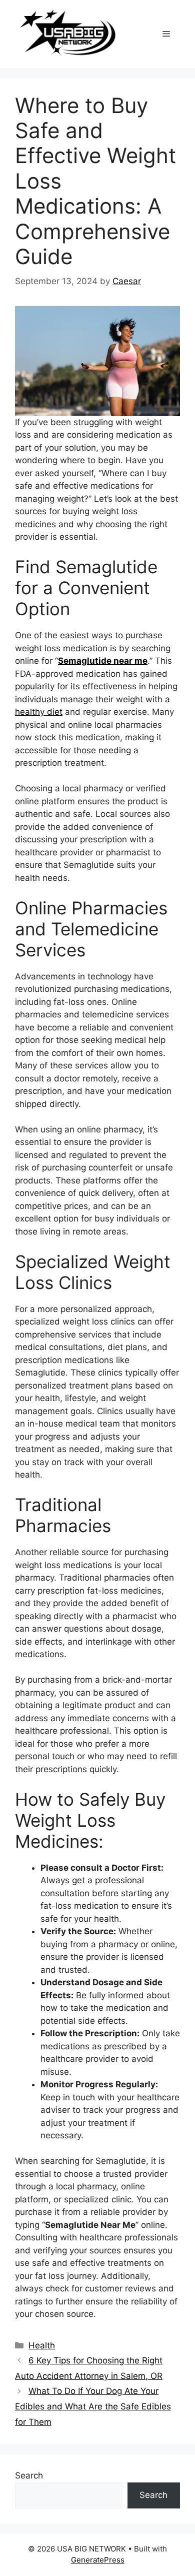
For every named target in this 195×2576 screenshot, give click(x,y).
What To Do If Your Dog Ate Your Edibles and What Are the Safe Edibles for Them (93, 2406)
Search (29, 2475)
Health (42, 2345)
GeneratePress (98, 2560)
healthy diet (39, 712)
